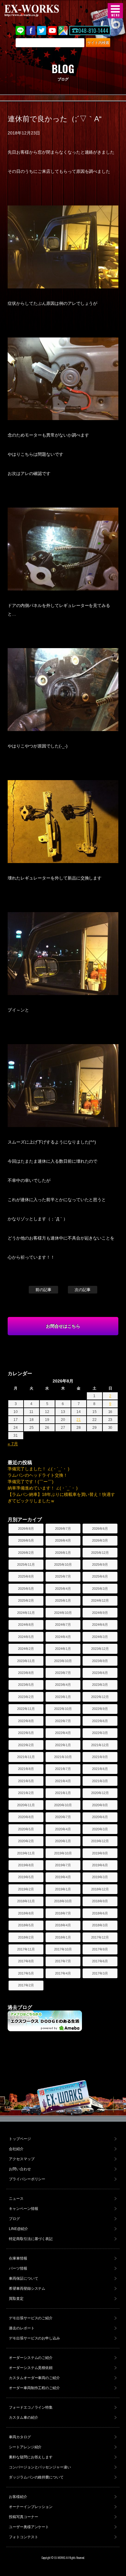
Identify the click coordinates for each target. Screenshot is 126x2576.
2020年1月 (63, 1841)
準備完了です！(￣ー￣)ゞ (33, 1482)
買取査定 (16, 2299)
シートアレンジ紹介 (25, 2447)
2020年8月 (26, 1817)
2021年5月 (26, 1781)
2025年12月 (100, 1553)
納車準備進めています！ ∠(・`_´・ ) (43, 1488)
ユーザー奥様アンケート (29, 2527)
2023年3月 (100, 1685)
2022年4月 (63, 1733)
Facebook (31, 30)
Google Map (63, 30)
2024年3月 (100, 1637)
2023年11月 (26, 1661)
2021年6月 (100, 1769)
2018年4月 (63, 1925)
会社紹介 (16, 2149)
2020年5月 (26, 1829)
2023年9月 (100, 1661)
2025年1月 (63, 1600)
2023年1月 (63, 1697)
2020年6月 (100, 1817)
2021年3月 (100, 1781)
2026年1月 (63, 1553)
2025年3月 (100, 1589)
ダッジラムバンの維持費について (36, 2477)
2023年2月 (26, 1697)
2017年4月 (63, 1973)
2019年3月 (100, 1877)
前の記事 (43, 1290)
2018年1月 (63, 1937)
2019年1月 (63, 1889)
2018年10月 (63, 1901)
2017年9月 (100, 1949)
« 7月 (13, 1444)
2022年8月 (26, 1721)
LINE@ (20, 30)
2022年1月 (63, 1745)
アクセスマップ (22, 2159)
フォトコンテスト (24, 2537)
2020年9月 (100, 1805)
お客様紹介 (18, 2497)
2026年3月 (100, 1540)
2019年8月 (26, 1865)
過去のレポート (22, 2328)
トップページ (20, 2139)
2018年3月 (100, 1925)
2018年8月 (26, 1913)
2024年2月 (26, 1649)
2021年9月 (100, 1757)
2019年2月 (26, 1889)
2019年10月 (63, 1853)
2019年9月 (100, 1853)
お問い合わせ (20, 2169)
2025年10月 (63, 1565)
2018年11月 (26, 1901)
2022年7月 (63, 1721)
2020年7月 (63, 1817)
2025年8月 (26, 1576)
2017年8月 (26, 1961)
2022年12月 (100, 1697)
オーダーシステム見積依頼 (31, 2368)
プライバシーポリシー (27, 2179)
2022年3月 (100, 1733)
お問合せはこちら (63, 1326)
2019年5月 (26, 1877)
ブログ (14, 2219)
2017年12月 (100, 1937)
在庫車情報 (18, 2258)
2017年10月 (63, 1949)
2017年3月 (100, 1973)
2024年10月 (63, 1613)
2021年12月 (100, 1745)
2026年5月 (26, 1540)
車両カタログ (20, 2437)
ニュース (16, 2199)
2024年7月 (63, 1625)
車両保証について (24, 2278)
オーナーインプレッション (31, 2507)
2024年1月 (63, 1649)
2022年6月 (100, 1721)
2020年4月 (63, 1829)
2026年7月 (63, 1529)
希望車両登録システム (27, 2289)
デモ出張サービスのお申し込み (35, 2338)
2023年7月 (63, 1673)
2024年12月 (100, 1600)
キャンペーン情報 (24, 2209)
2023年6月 (100, 1673)
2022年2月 (26, 1745)
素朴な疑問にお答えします (31, 2457)
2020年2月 (26, 1841)
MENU (115, 11)
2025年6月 (100, 1576)
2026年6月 (100, 1529)
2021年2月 (26, 1793)
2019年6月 (100, 1865)
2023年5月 (26, 1685)
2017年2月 (26, 1985)
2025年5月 (26, 1589)
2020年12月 (100, 1793)
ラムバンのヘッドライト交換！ (38, 1475)
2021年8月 (26, 1769)
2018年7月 (63, 1913)
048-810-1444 (93, 30)
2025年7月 (63, 1576)
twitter (42, 30)
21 (79, 1420)
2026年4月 (63, 1540)
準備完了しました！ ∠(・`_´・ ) (39, 1469)
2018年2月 (26, 1937)
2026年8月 (26, 1529)
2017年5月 (26, 1973)
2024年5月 (26, 1637)
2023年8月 (26, 1673)
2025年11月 (26, 1565)
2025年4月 (63, 1589)
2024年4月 (63, 1637)
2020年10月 (63, 1805)
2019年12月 (100, 1841)
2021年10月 (63, 1757)
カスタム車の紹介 (24, 2417)
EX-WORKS (41, 11)
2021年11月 (26, 1757)
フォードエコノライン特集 (31, 2407)
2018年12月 (100, 1889)
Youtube (52, 30)
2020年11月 (26, 1805)
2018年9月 (100, 1901)
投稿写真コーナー (24, 2517)
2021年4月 (63, 1781)
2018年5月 (26, 1925)
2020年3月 (100, 1829)
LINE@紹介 (19, 2229)
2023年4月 (63, 1685)
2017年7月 (63, 1961)
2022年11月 (26, 1709)
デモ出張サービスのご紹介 (31, 2318)
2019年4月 (63, 1877)
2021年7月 (63, 1769)
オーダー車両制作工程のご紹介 (35, 2388)
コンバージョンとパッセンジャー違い (40, 2467)
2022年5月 (26, 1733)
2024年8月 (26, 1625)
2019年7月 (63, 1865)
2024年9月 (100, 1613)
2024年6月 (100, 1625)
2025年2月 (26, 1600)
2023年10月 (63, 1661)
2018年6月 (100, 1913)
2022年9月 (100, 1709)
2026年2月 (26, 1553)
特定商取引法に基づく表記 (31, 2239)
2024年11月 (26, 1613)
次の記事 (83, 1290)
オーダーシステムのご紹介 (31, 2358)
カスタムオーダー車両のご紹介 (35, 2378)
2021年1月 (63, 1793)
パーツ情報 (18, 2268)
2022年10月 (63, 1709)
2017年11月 (26, 1949)
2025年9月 (100, 1565)
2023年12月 (100, 1649)
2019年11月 (26, 1853)
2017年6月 (100, 1961)
